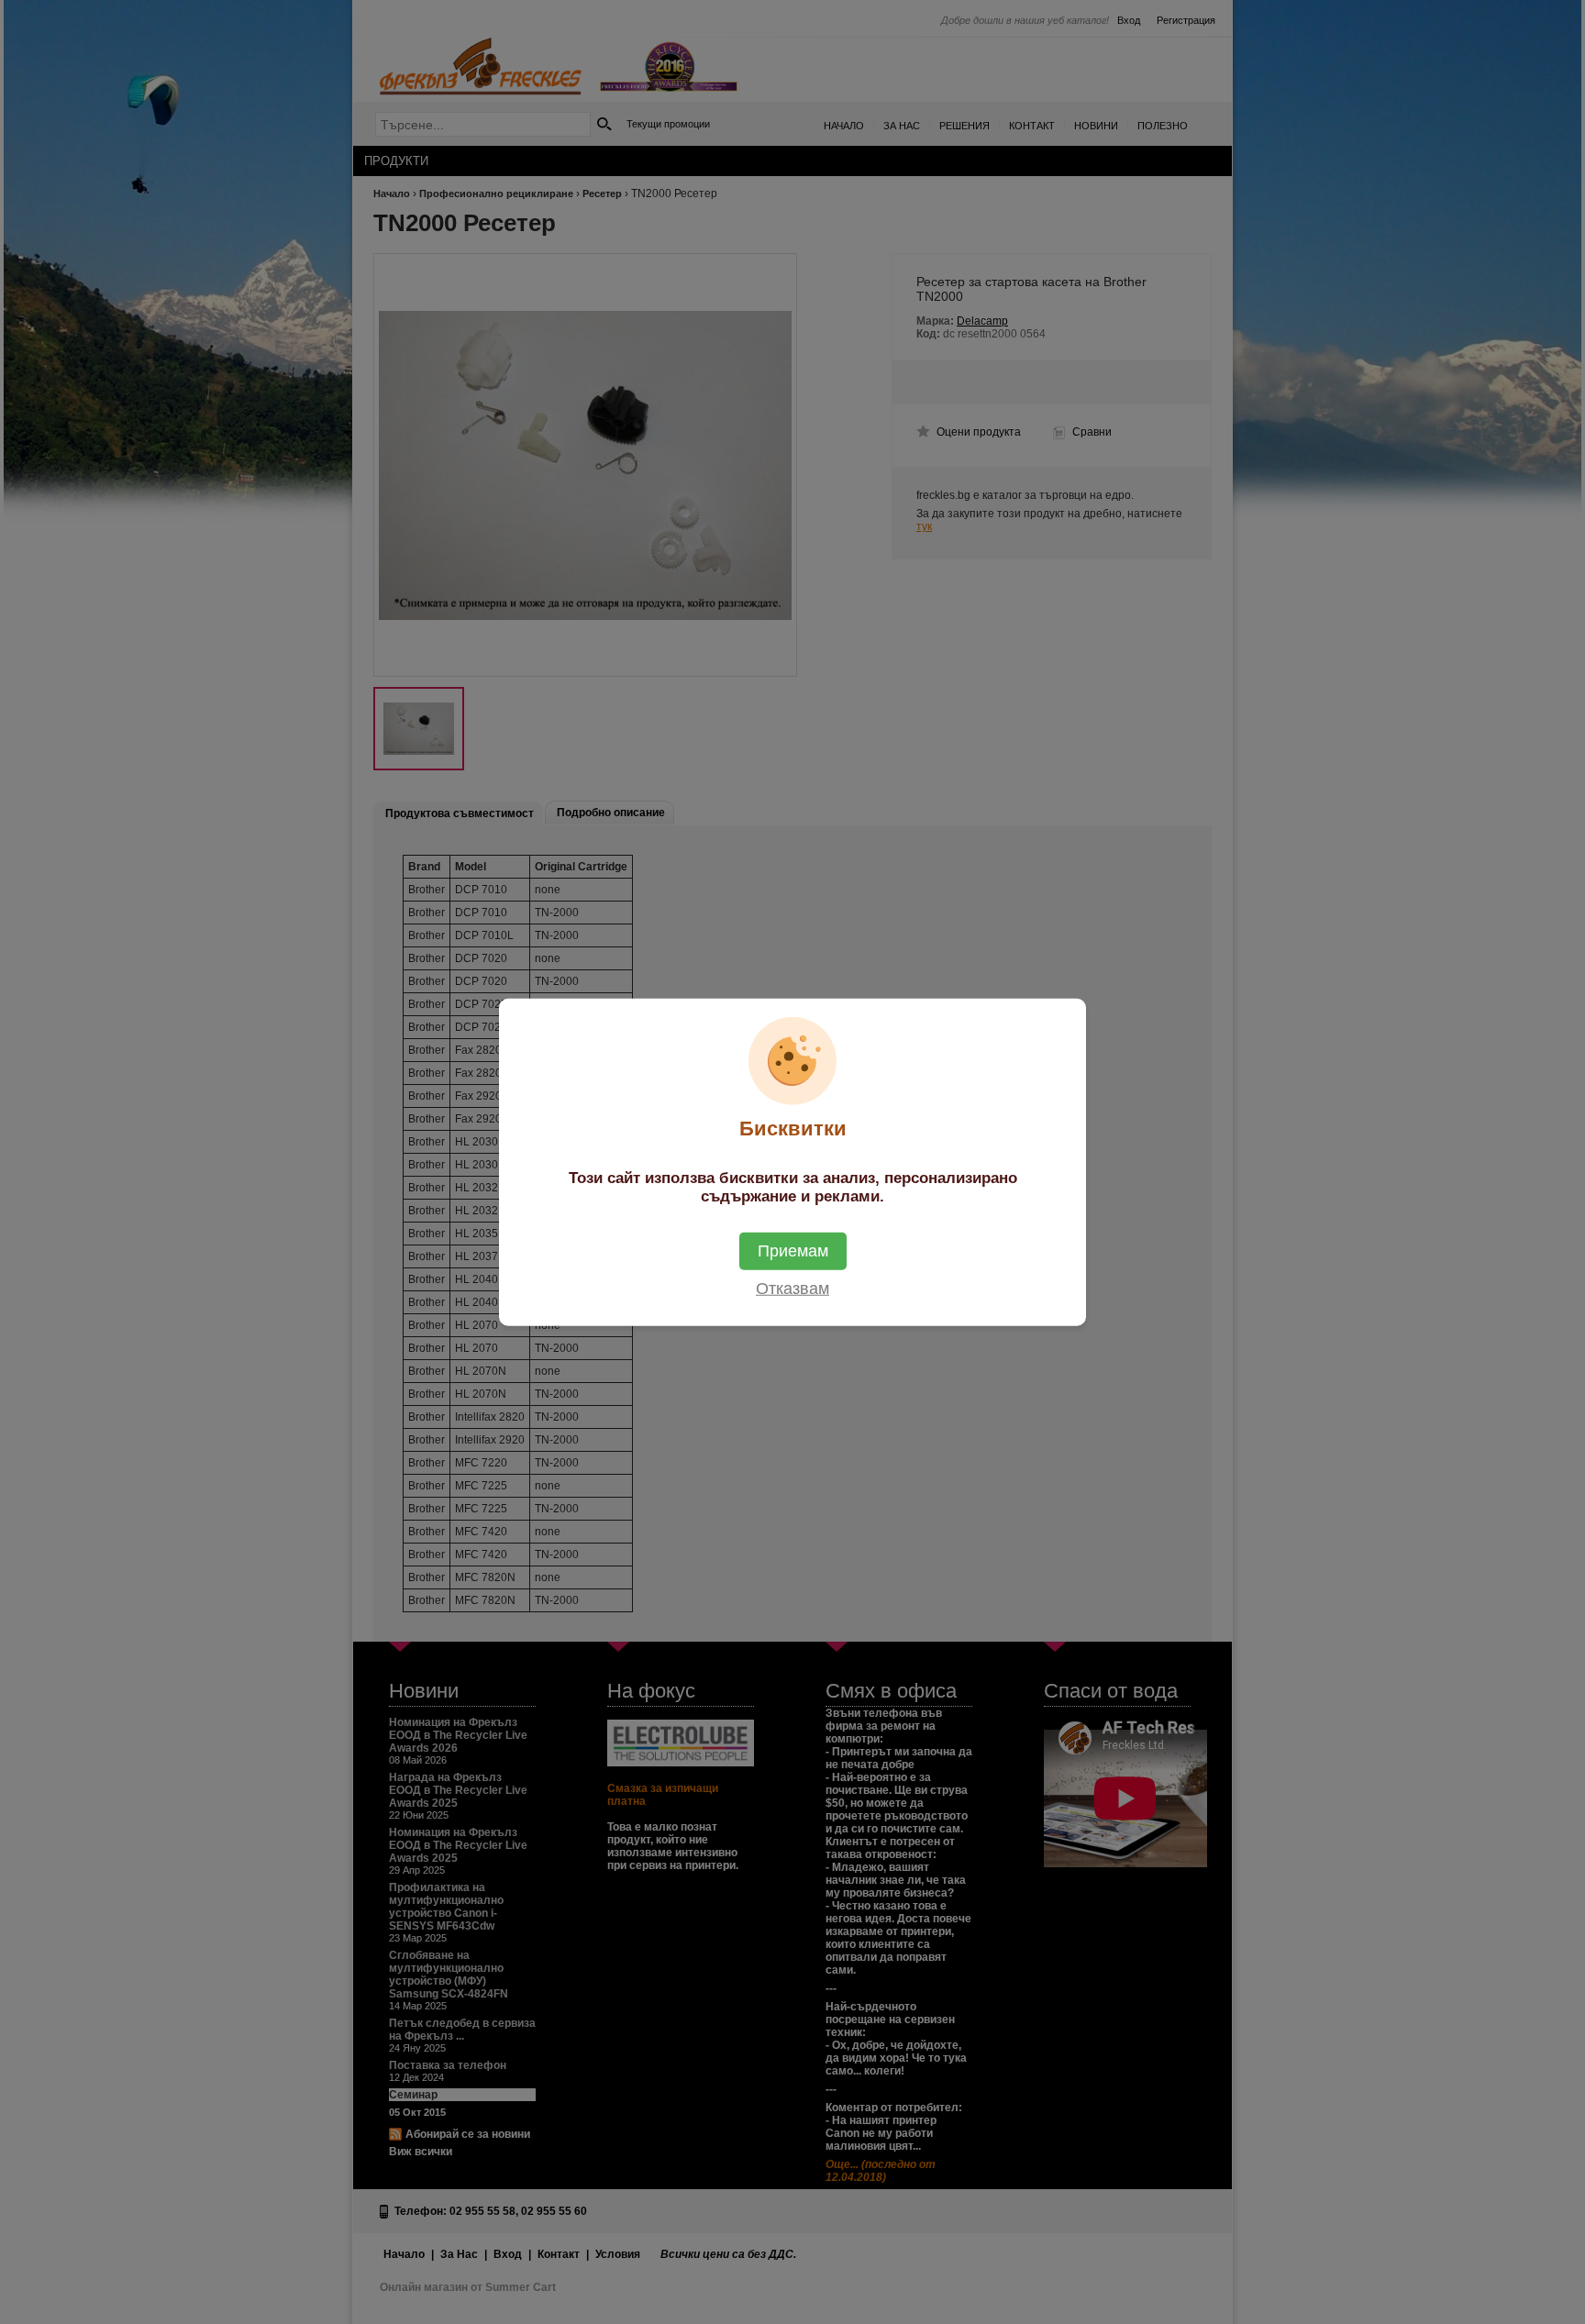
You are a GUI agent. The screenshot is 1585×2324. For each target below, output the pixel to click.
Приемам (793, 1250)
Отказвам (792, 1288)
